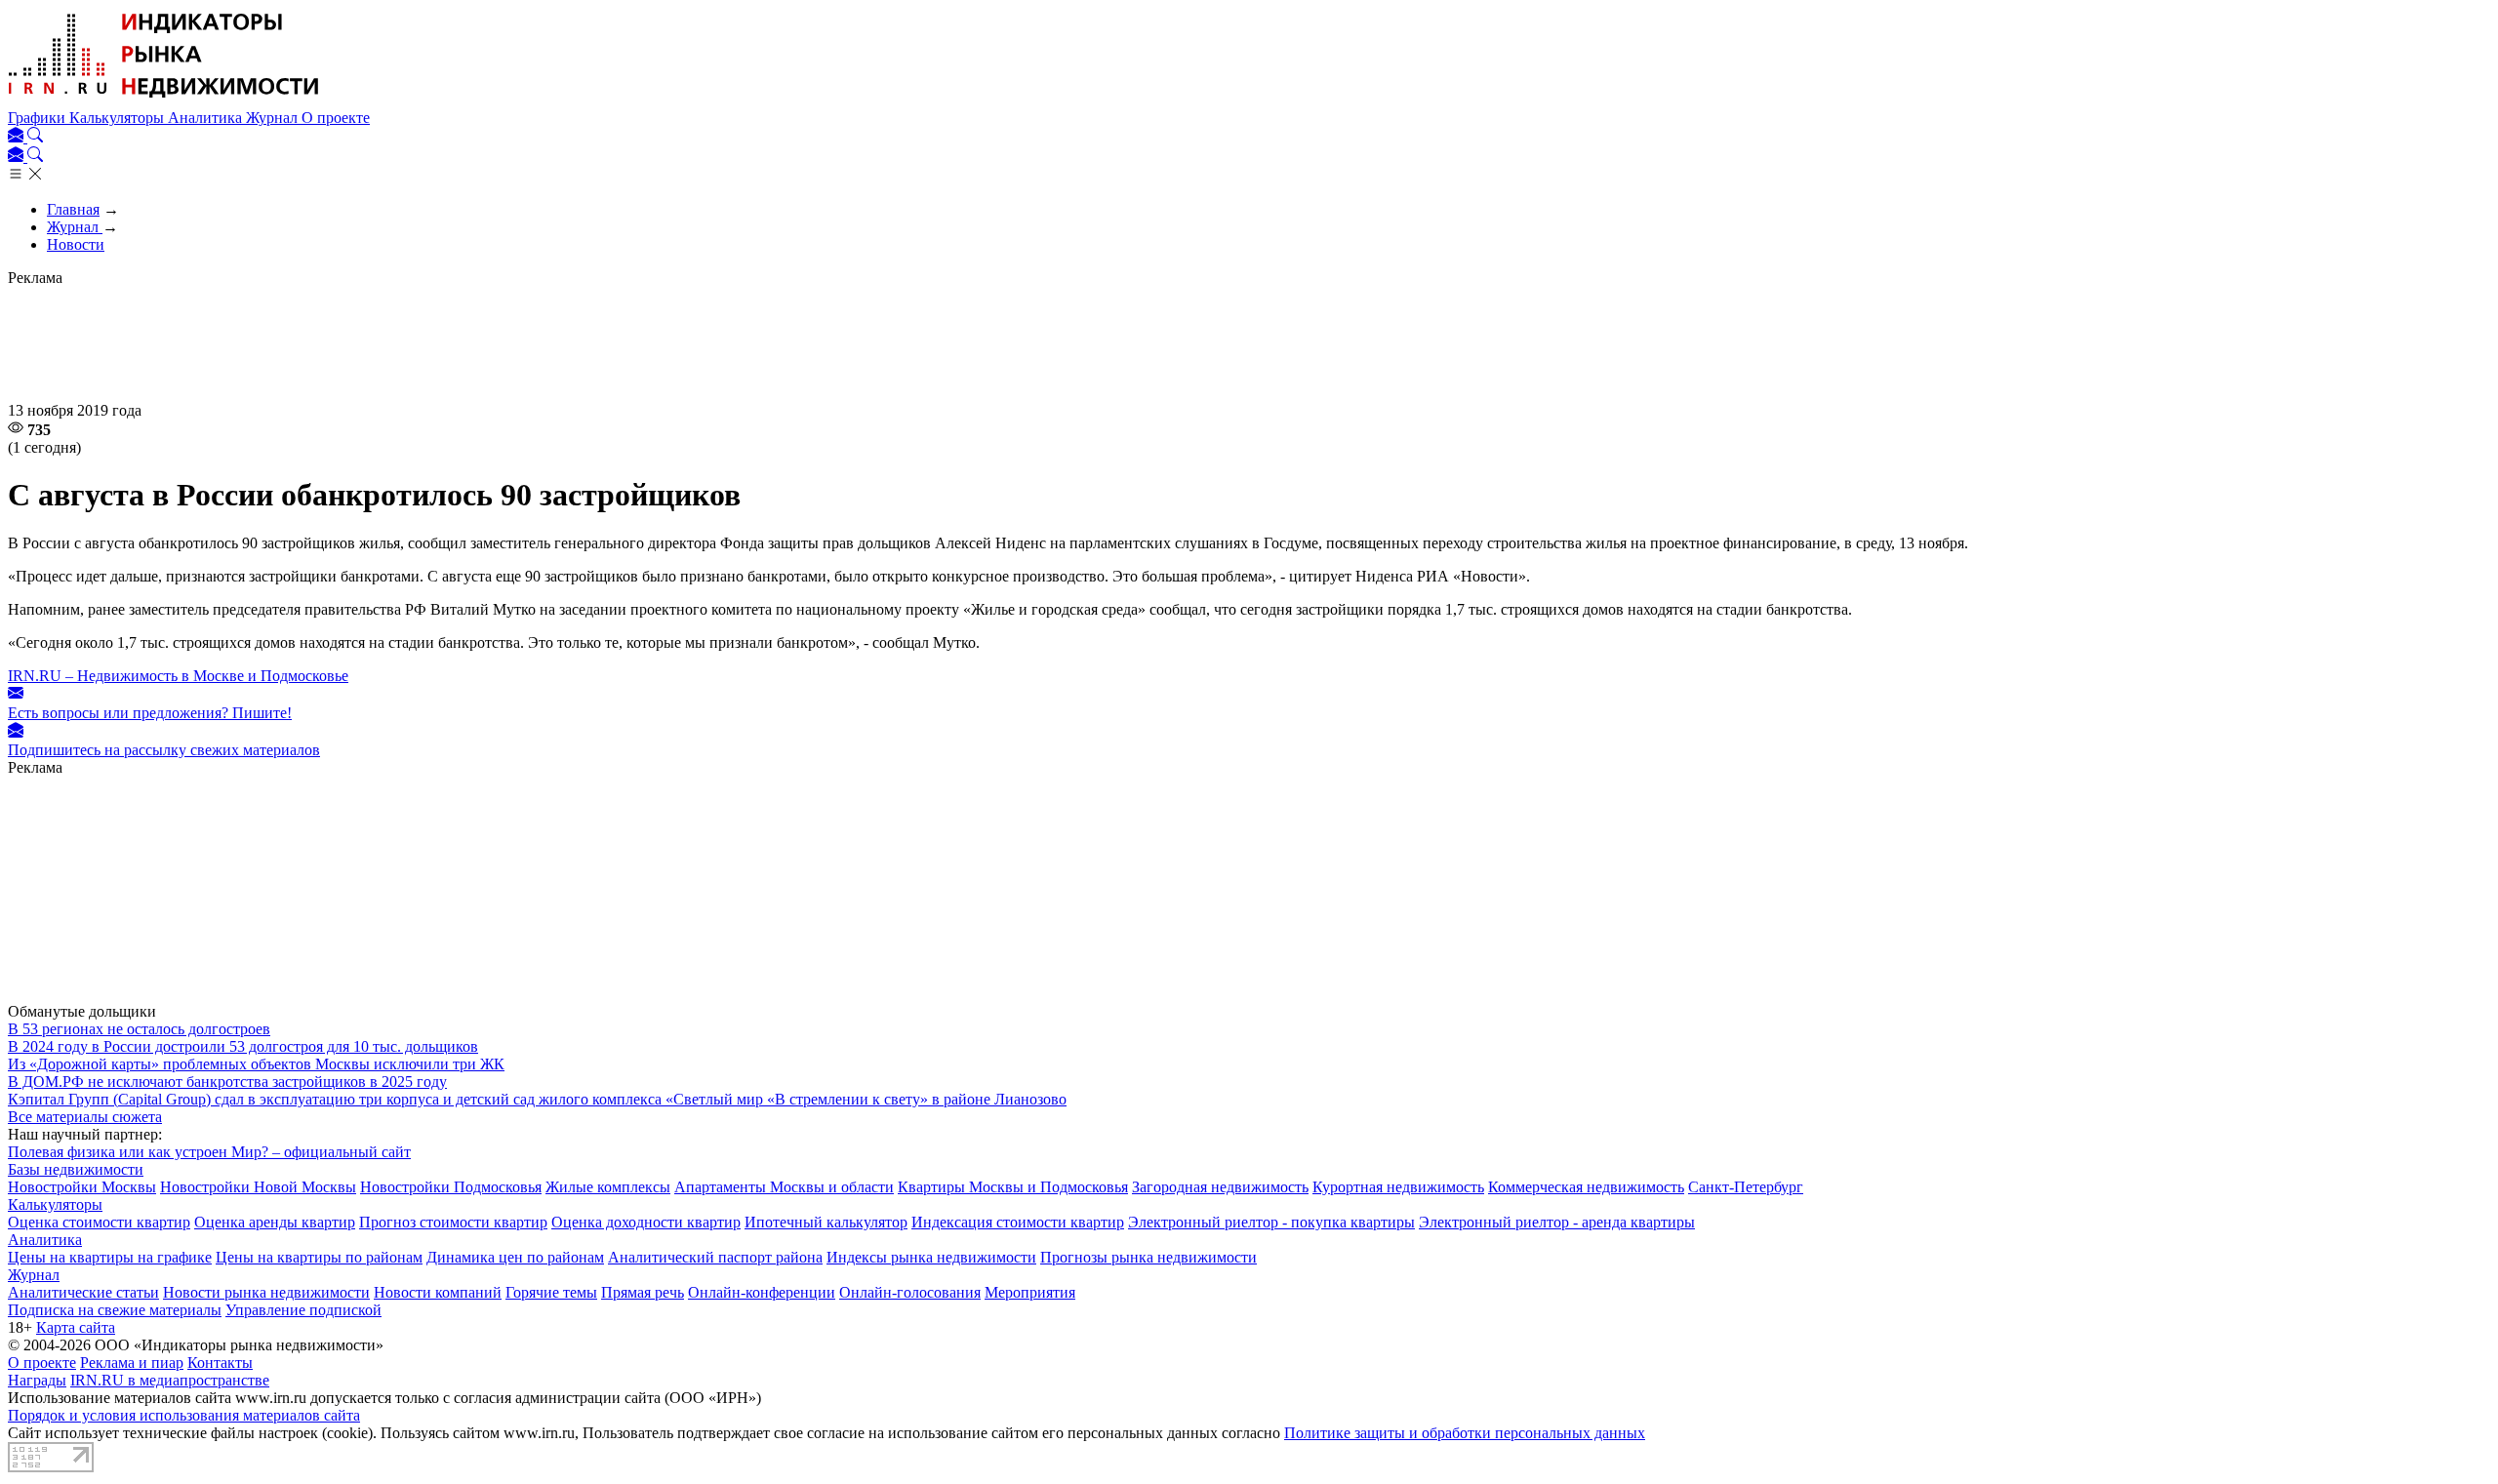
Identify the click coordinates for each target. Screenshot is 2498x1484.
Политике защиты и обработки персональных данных (1465, 1433)
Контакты (220, 1363)
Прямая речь (643, 1292)
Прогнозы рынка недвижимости (1148, 1257)
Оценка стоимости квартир (99, 1222)
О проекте (336, 118)
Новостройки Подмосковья (451, 1187)
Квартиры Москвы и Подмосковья (1013, 1187)
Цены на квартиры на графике (110, 1257)
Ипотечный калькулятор (826, 1222)
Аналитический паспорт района (715, 1257)
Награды (37, 1380)
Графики (39, 118)
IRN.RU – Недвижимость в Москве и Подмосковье (178, 676)
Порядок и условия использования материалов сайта (184, 1415)
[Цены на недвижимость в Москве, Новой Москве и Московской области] (164, 100)
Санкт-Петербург (1746, 1187)
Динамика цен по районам (515, 1257)
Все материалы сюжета (85, 1117)
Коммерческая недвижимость (1586, 1187)
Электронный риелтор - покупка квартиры (1271, 1222)
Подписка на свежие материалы (115, 1310)
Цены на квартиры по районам (319, 1257)
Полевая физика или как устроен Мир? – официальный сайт (209, 1152)
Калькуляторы (119, 118)
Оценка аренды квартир (275, 1222)
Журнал (274, 118)
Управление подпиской (303, 1310)
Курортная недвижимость (1398, 1187)
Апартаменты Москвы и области (784, 1187)
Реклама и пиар (132, 1363)
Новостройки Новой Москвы (258, 1187)
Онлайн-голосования (910, 1292)
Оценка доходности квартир (646, 1222)
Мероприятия (1030, 1292)
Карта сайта (76, 1327)
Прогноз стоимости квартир (453, 1222)
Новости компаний (438, 1292)
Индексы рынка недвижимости (931, 1257)
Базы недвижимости (76, 1169)
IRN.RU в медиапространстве (170, 1380)
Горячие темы (551, 1292)
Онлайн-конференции (762, 1292)
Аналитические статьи (83, 1292)
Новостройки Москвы (82, 1187)
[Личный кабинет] (18, 137)
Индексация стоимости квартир (1018, 1222)
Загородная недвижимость (1220, 1187)
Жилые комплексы (608, 1187)
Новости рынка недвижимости (266, 1292)
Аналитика (207, 118)
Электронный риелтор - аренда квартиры (1557, 1222)
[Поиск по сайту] (35, 137)
